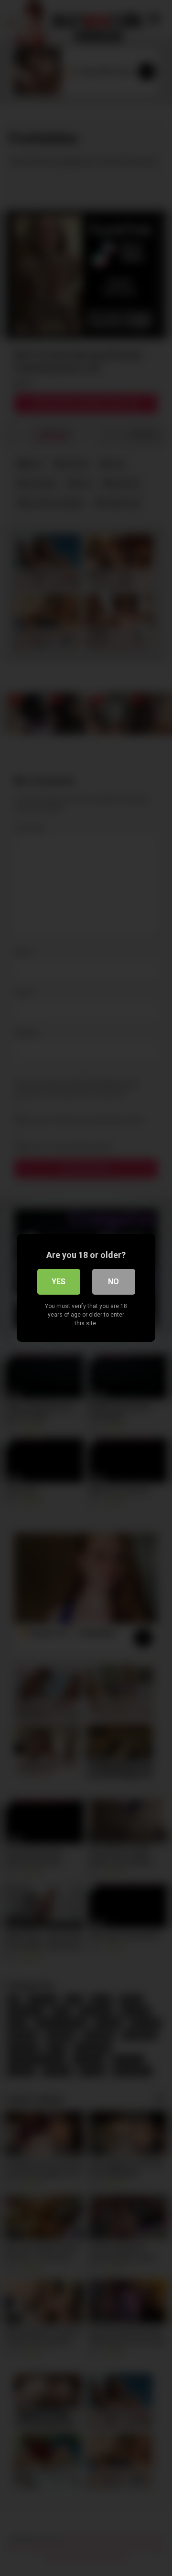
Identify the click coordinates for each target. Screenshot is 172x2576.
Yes (59, 1282)
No (113, 1282)
